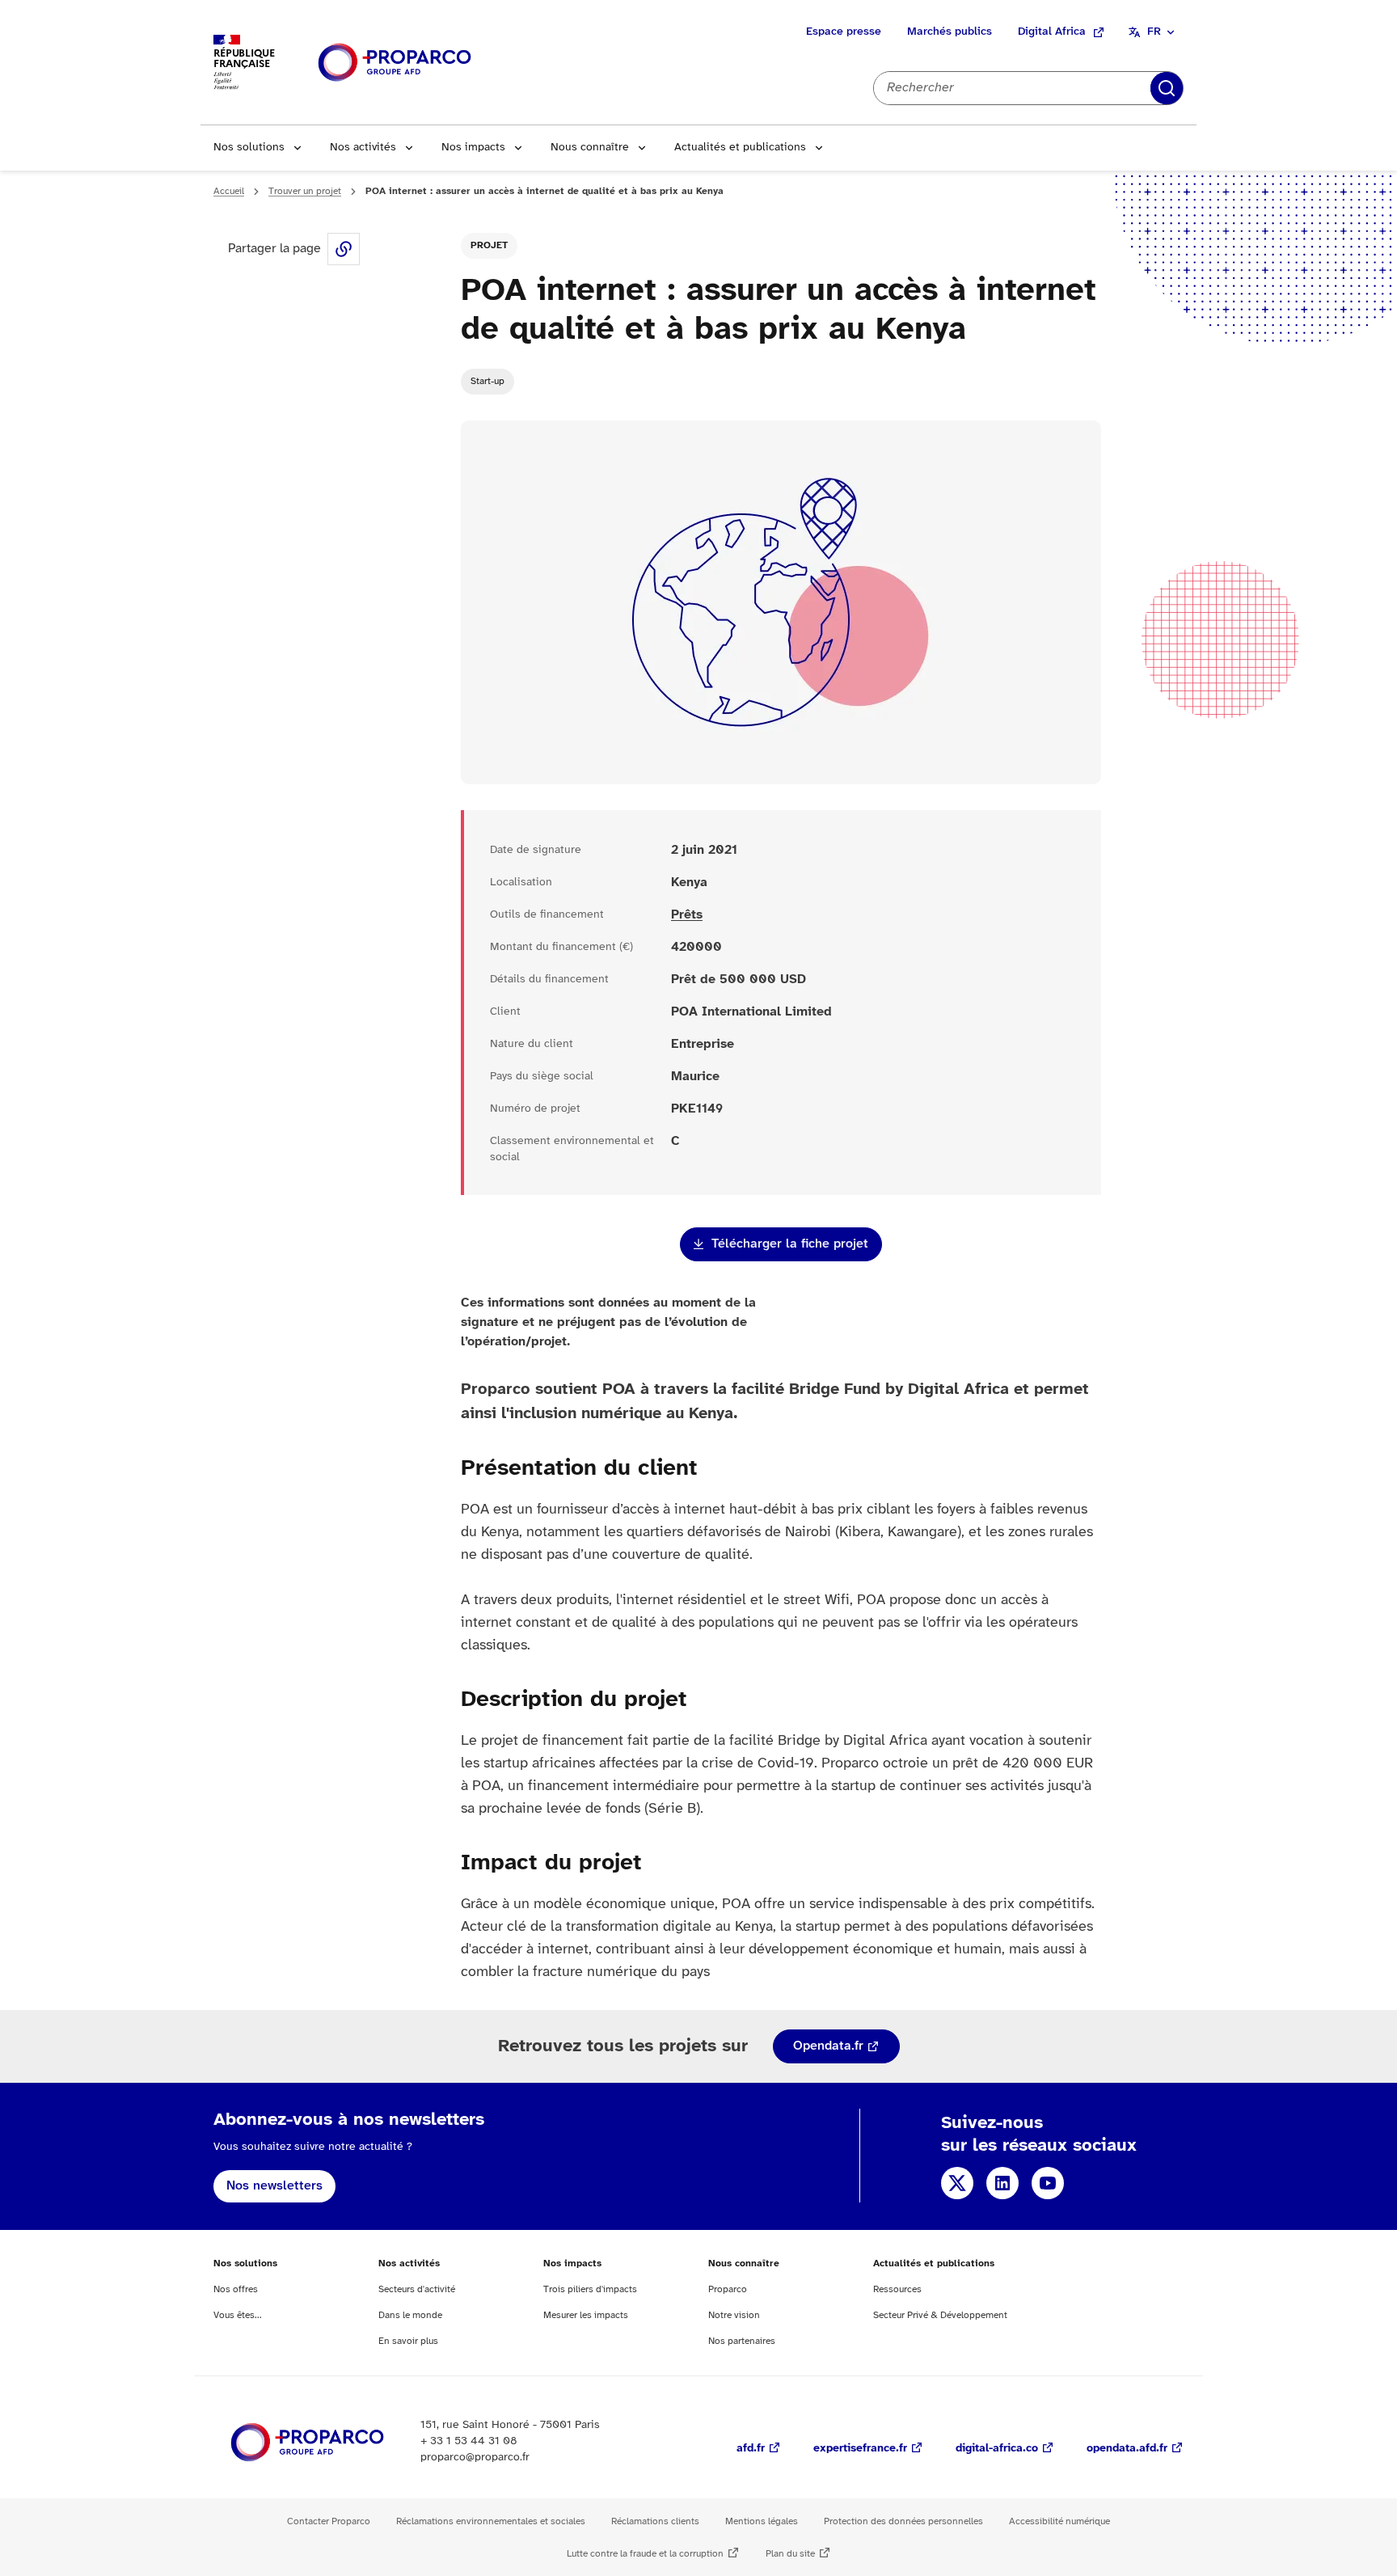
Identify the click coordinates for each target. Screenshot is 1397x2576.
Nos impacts (473, 148)
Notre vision (734, 2315)
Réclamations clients (655, 2521)
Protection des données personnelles (903, 2521)
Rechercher (1167, 88)
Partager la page (344, 249)
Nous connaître (590, 148)
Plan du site (790, 2554)
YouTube (1048, 2183)
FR (1154, 32)
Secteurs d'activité (417, 2289)
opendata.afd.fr (1127, 2449)
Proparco (728, 2289)
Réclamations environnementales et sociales (491, 2521)
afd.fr (751, 2449)
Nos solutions (249, 148)
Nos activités (363, 148)
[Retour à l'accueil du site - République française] (395, 63)
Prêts (687, 915)
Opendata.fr (828, 2046)
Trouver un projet (305, 191)
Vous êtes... (238, 2315)
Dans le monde (410, 2315)
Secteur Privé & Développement (940, 2315)
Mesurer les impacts (586, 2315)
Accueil (229, 191)
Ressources (897, 2289)
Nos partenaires (742, 2341)
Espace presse (844, 32)
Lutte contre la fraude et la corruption (645, 2554)
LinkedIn (1002, 2183)
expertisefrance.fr (860, 2449)
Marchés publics (950, 32)
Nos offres (236, 2289)
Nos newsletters (274, 2186)
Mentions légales (762, 2521)
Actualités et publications (740, 148)
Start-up (487, 381)
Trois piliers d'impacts (590, 2289)
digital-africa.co (997, 2449)
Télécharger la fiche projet (790, 1244)
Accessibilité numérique (1059, 2521)
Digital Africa (1052, 32)
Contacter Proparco (329, 2521)
